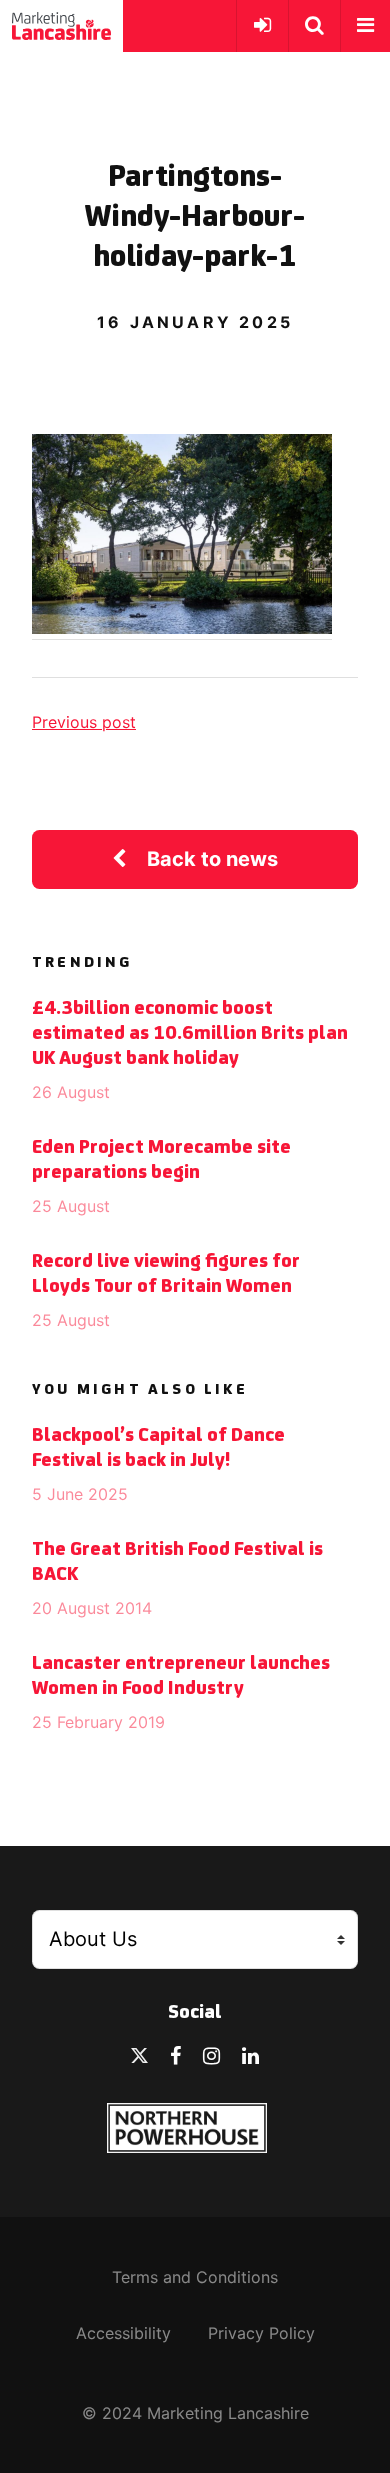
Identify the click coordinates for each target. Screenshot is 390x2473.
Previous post (84, 722)
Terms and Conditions (195, 2277)
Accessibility (123, 2333)
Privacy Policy (261, 2333)
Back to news (212, 859)
